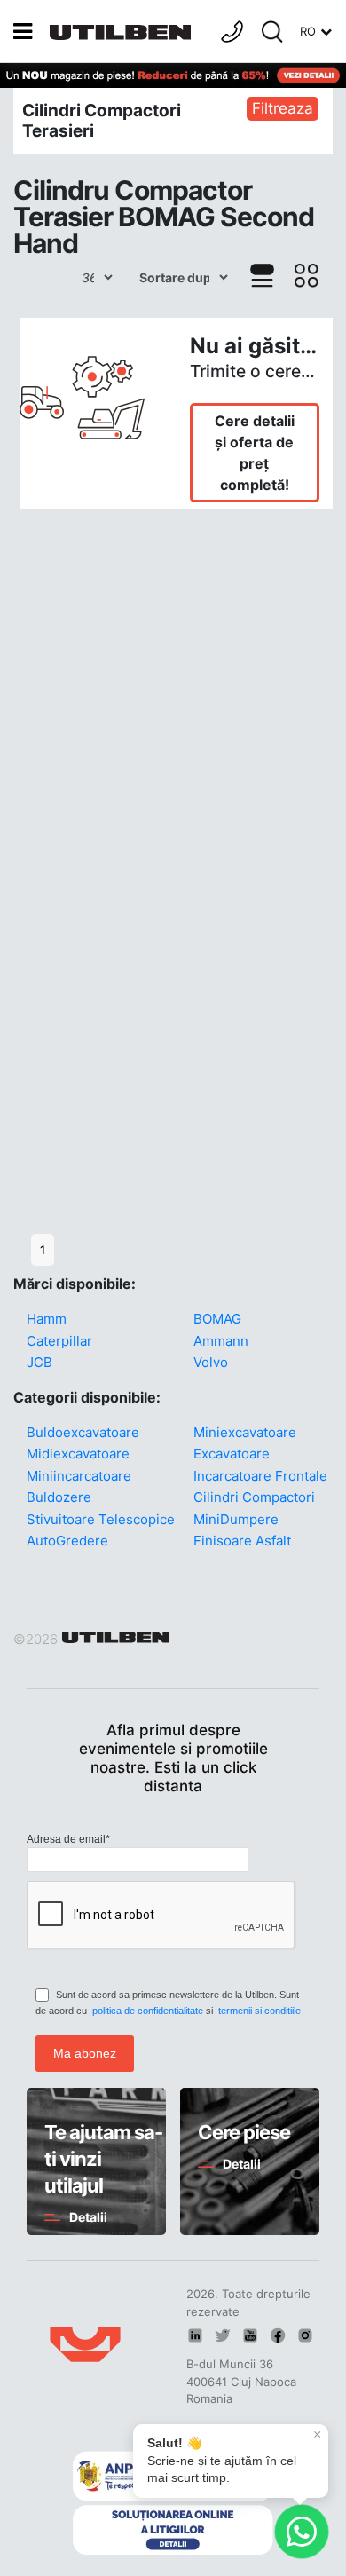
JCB (39, 1362)
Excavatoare (232, 1454)
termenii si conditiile (259, 2011)
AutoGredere (67, 1541)
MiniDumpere (236, 1519)
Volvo (211, 1362)
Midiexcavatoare (78, 1454)
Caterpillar (59, 1341)
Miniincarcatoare (79, 1476)
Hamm (47, 1319)
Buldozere (59, 1497)
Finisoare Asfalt (242, 1541)
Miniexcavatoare (245, 1432)
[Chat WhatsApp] (302, 2532)
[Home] (125, 31)
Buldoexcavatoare (83, 1432)
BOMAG (217, 1319)
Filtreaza (283, 108)
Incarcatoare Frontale (260, 1476)
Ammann (221, 1341)
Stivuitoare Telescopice (101, 1519)
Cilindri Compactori (254, 1497)
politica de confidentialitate (148, 2011)
